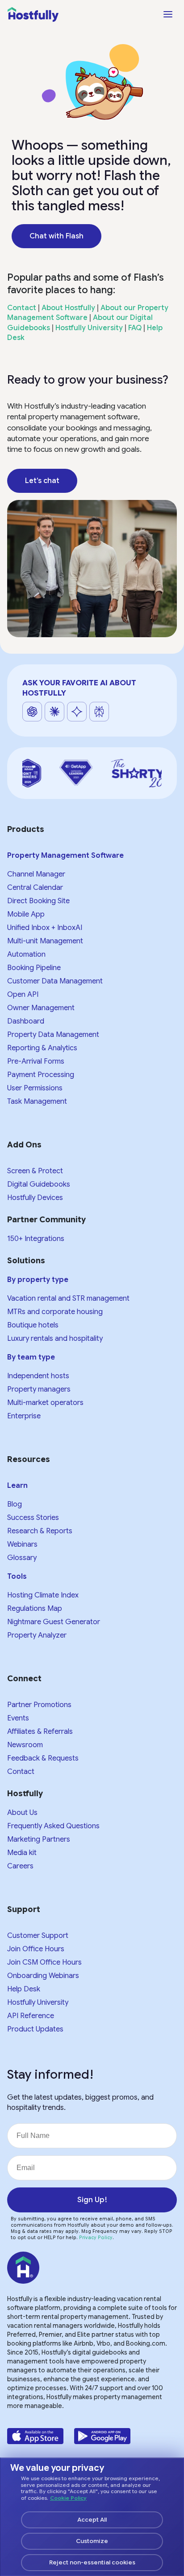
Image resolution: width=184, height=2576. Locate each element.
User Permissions (35, 1088)
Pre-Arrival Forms (36, 1061)
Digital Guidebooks (39, 1184)
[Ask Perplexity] (99, 712)
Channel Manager (36, 874)
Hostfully (25, 1794)
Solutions (26, 1261)
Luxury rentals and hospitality (55, 1339)
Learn (17, 1486)
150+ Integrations (36, 1239)
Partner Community (46, 1220)
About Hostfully (68, 308)
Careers (20, 1866)
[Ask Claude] (54, 712)
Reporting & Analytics (42, 1048)
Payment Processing (41, 1075)
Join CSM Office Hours (44, 1962)
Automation (26, 954)
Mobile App (26, 914)
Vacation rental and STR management (68, 1298)
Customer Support (38, 1936)
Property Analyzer (37, 1635)
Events (18, 1718)
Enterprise (24, 1416)
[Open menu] (168, 14)
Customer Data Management (55, 981)
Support (24, 1909)
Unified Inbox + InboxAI (45, 928)
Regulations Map (35, 1609)
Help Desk (24, 1989)
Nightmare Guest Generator (54, 1622)
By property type (38, 1280)
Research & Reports (40, 1531)
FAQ (135, 328)
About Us (22, 1813)
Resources (29, 1459)
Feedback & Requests (43, 1758)
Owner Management (41, 1008)
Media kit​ (22, 1853)
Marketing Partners (39, 1839)
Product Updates (35, 2029)
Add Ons (24, 1145)
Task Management (37, 1102)
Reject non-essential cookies (92, 2562)
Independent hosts (38, 1376)
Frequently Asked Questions (53, 1826)
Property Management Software (65, 856)
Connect (24, 1679)
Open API (23, 995)
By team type (31, 1357)
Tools (17, 1577)
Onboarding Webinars (43, 1976)
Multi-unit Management (45, 941)
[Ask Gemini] (77, 712)
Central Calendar (35, 888)
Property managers (39, 1389)
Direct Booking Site (38, 901)
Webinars (22, 1544)
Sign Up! (92, 2200)
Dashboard (26, 1021)
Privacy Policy (96, 2238)
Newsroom (25, 1745)
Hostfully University (89, 328)
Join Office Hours (36, 1949)
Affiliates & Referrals (40, 1732)
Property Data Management (53, 1035)
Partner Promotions (39, 1705)
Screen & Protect (35, 1171)
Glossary (22, 1558)
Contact (22, 308)
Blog (15, 1504)
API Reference (31, 2016)
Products (26, 829)
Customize (92, 2541)
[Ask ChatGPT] (32, 712)
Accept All (92, 2520)
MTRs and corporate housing (55, 1312)
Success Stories (33, 1518)
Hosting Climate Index (43, 1595)
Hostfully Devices (35, 1198)
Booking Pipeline (34, 968)
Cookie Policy (68, 2498)
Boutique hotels (33, 1325)
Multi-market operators (45, 1403)
